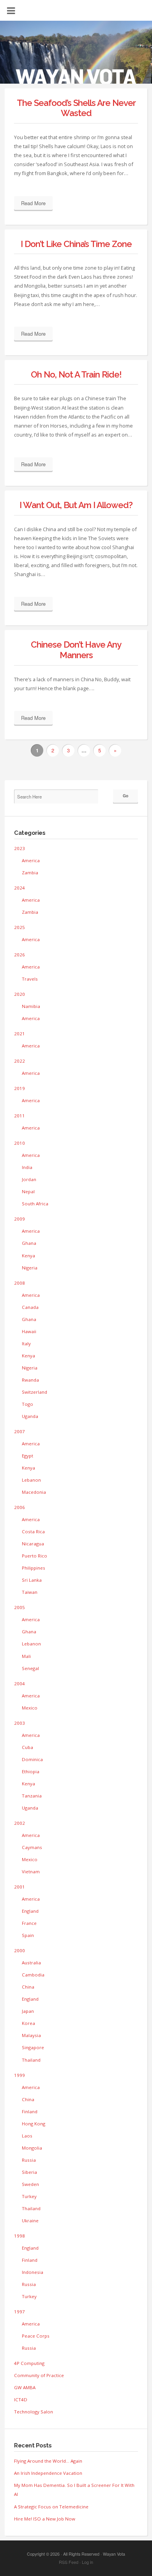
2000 (19, 1950)
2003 (19, 1723)
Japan (28, 2011)
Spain (28, 1935)
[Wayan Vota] (76, 57)
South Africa (35, 1204)
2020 (19, 994)
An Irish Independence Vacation (48, 2473)
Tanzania (32, 1796)
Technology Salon (34, 2412)
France (29, 1923)
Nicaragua (33, 1544)
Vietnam (31, 1872)
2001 (19, 1887)
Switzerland (34, 1392)
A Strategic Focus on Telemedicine (51, 2507)
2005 (19, 1607)
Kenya (28, 1256)
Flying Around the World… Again (48, 2461)
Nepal (28, 1191)
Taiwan (30, 1592)
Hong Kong (34, 2124)
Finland (30, 2111)
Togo (27, 1404)
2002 (19, 1823)
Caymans (32, 1847)
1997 (19, 2312)
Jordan (29, 1179)
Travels (30, 979)
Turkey (29, 2196)
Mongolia (32, 2148)
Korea (28, 2023)
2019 (19, 1088)
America (31, 860)
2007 (19, 1431)
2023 (19, 848)
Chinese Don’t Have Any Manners (76, 650)
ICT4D (21, 2400)
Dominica (32, 1759)
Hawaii (29, 1331)
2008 (19, 1283)
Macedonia (34, 1492)
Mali (26, 1656)
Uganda (30, 1416)
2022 (19, 1061)
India (27, 1167)
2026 (19, 955)
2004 (19, 1684)
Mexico (30, 1708)
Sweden (30, 2184)
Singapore (33, 2047)
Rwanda (30, 1380)
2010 (19, 1143)
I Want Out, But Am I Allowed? (76, 505)
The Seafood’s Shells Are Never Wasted (76, 108)
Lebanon (31, 1480)
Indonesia (33, 2272)
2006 (19, 1507)
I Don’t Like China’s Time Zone (76, 244)
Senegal (30, 1668)
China (28, 1987)
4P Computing (29, 2363)
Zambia (30, 873)
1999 (19, 2075)
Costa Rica (33, 1531)
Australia (31, 1963)
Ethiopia (31, 1771)
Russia (29, 2160)
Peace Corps (36, 2336)
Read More (33, 203)
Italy (26, 1343)
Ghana (29, 1243)
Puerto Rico (34, 1556)
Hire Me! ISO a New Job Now (45, 2519)
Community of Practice (39, 2375)
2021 (19, 1034)
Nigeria (30, 1268)
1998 (19, 2236)
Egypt (27, 1456)
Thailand (31, 2060)
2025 (19, 927)
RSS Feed (69, 2562)
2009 (19, 1219)
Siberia (29, 2172)
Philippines (34, 1568)
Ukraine (30, 2221)
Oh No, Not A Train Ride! (76, 374)
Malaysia (31, 2035)
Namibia (31, 1006)
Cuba (27, 1747)
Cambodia (33, 1975)
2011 (19, 1116)
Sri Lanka (32, 1580)
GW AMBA (25, 2387)
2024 (19, 888)
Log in (87, 2562)
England (30, 1911)
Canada (30, 1307)
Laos (27, 2136)
